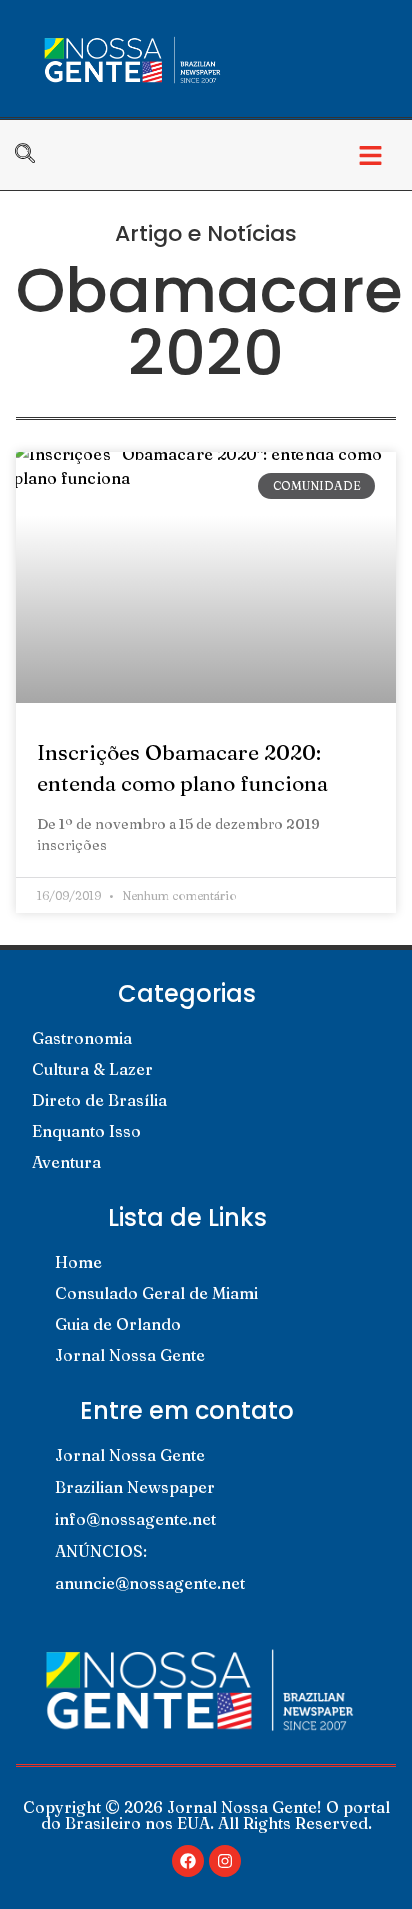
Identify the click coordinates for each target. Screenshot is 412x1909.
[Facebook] (188, 1861)
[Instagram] (225, 1861)
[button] (371, 155)
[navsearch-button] (35, 155)
